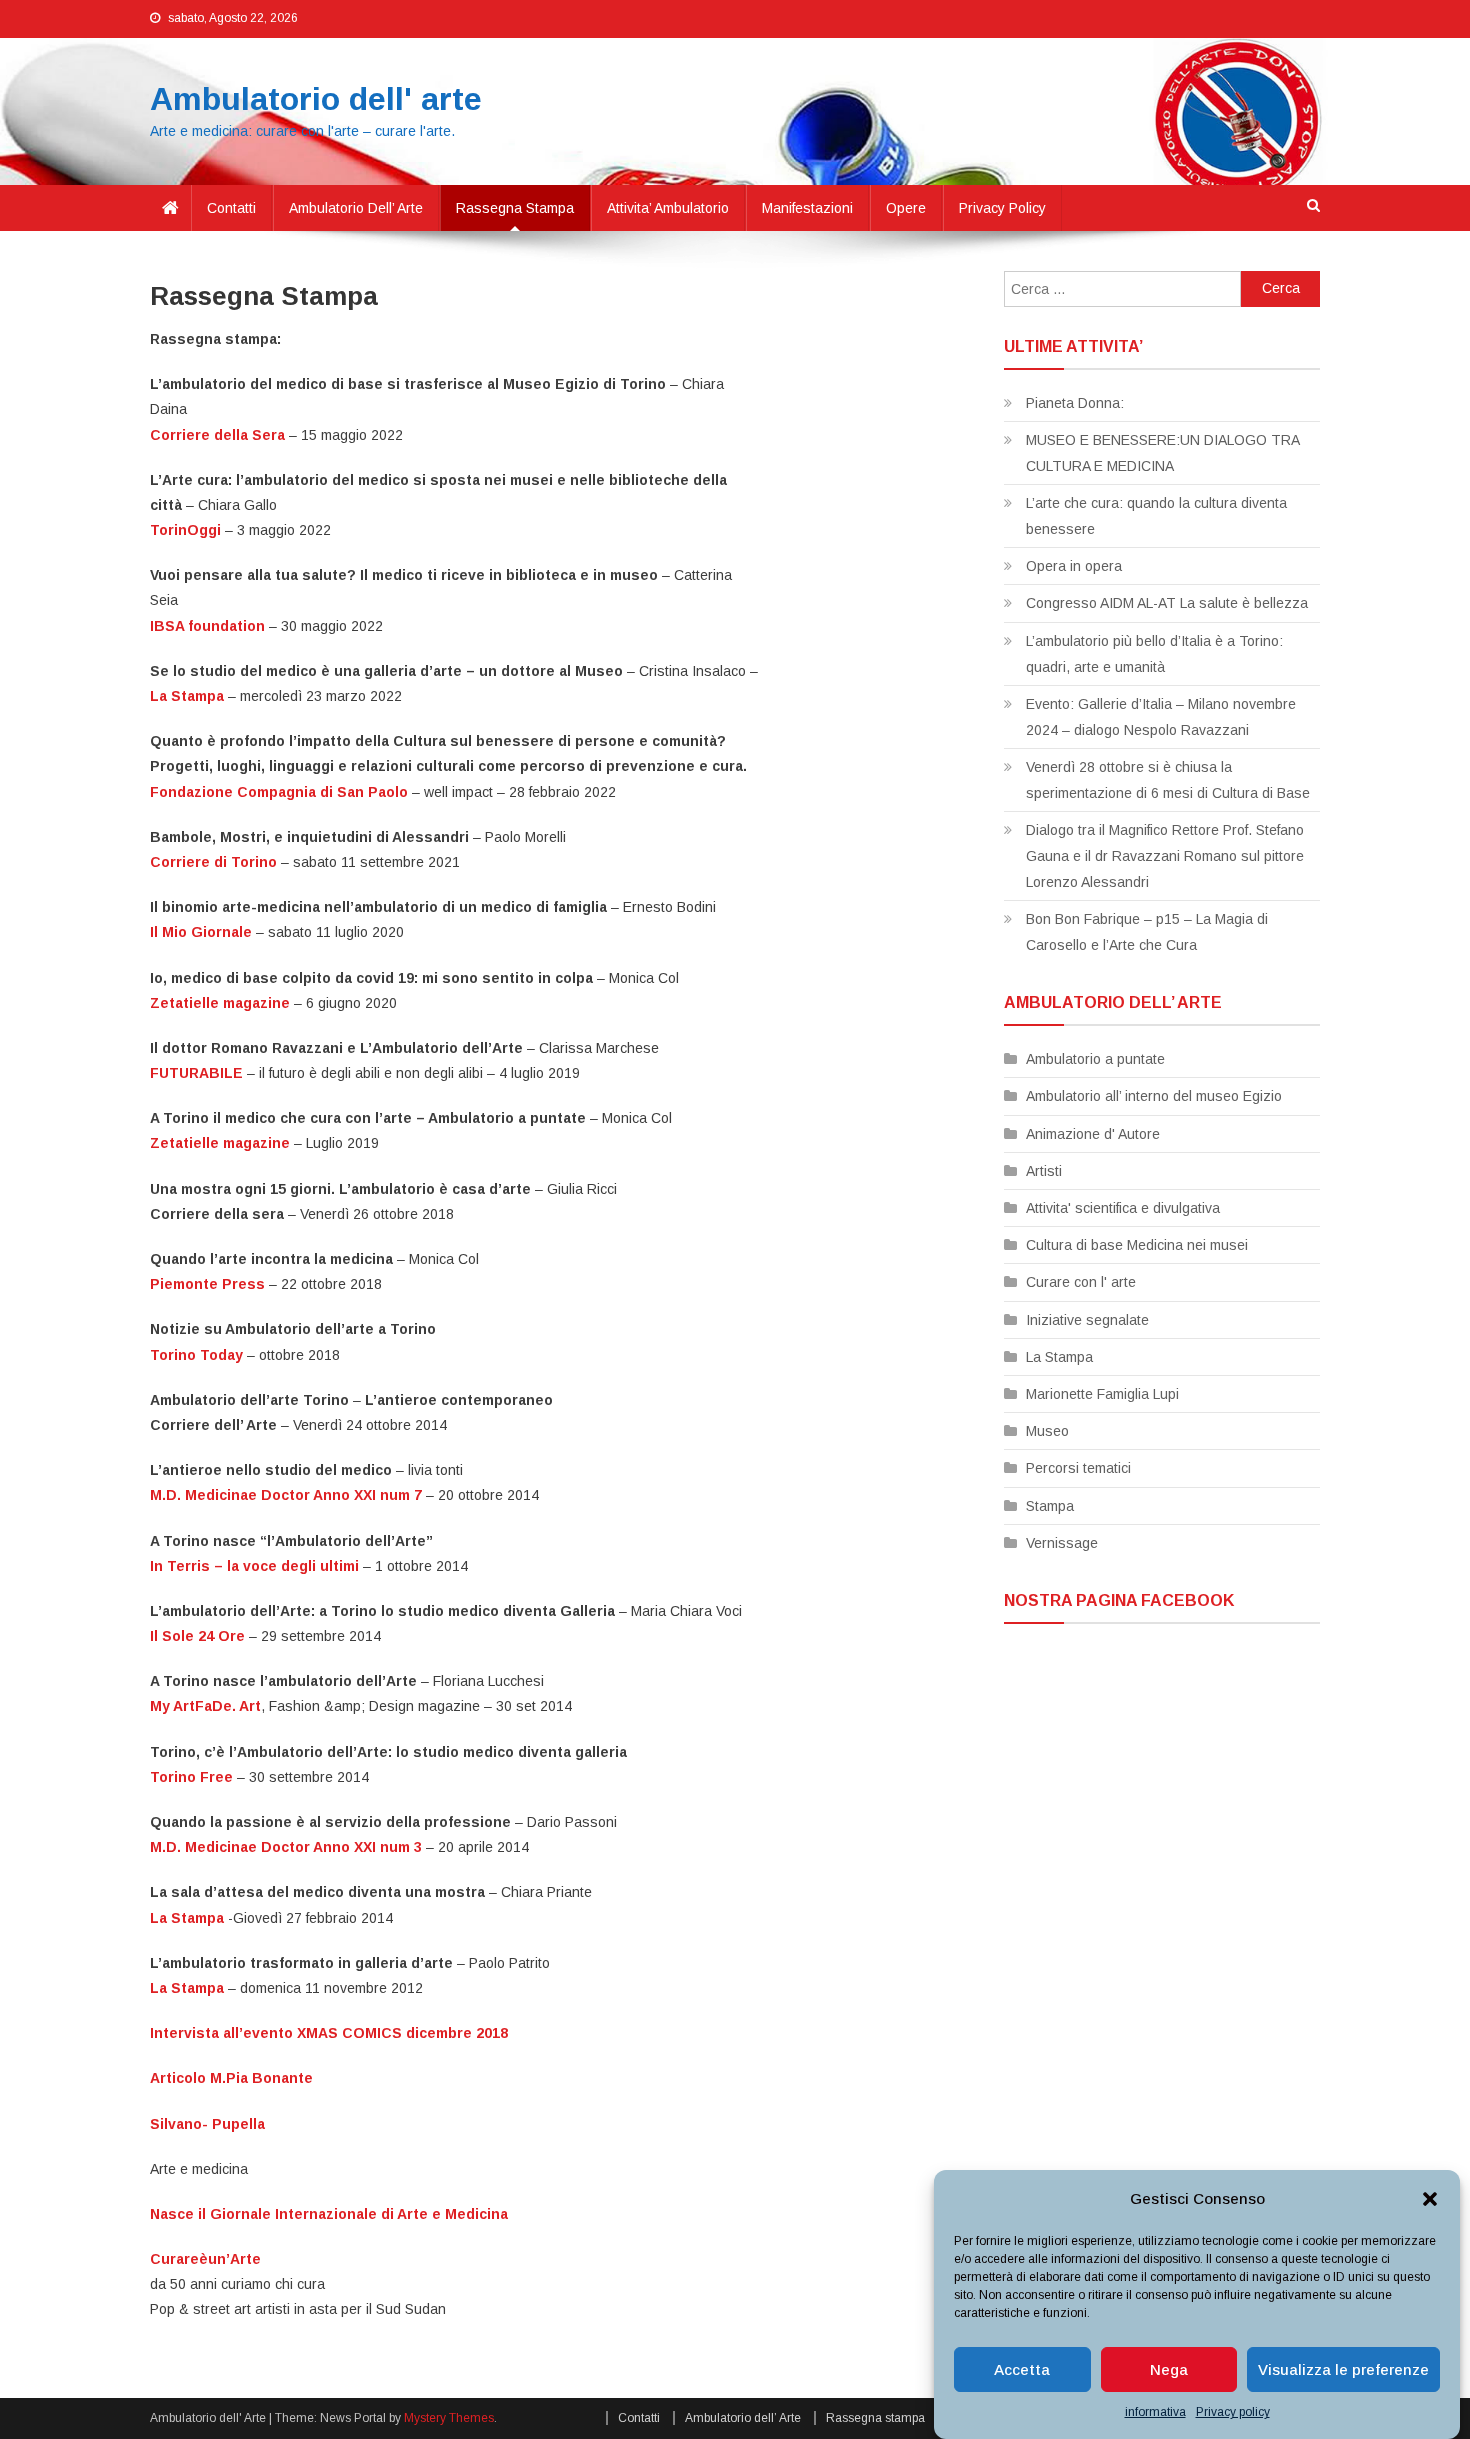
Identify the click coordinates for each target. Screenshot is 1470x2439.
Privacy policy (1233, 2412)
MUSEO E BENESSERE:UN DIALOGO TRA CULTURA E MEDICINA (1162, 453)
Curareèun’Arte (205, 2259)
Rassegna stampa (515, 208)
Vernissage (1062, 1543)
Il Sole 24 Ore (197, 1636)
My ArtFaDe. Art (205, 1706)
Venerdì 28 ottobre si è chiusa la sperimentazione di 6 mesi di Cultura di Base (1168, 780)
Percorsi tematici (1078, 1468)
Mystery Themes (449, 2418)
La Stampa (187, 1988)
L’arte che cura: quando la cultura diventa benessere (1156, 516)
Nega (1169, 2369)
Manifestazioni (807, 208)
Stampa (1050, 1506)
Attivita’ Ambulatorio (668, 208)
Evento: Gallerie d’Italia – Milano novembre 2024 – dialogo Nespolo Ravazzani (1161, 717)
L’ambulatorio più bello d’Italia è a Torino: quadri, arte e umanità (1154, 654)
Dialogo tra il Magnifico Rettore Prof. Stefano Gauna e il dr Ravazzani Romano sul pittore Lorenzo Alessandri (1165, 856)
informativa (1155, 2412)
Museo (1047, 1431)
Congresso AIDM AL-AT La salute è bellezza (1167, 603)
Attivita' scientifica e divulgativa (1123, 1208)
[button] (1430, 2199)
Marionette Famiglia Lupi (1102, 1394)
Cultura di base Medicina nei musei (1137, 1245)
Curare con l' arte (1081, 1282)
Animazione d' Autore (1093, 1134)
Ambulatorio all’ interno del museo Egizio (1154, 1096)
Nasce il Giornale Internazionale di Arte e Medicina (329, 2214)
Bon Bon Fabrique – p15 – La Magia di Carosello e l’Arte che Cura (1147, 932)
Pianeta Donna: (1075, 403)
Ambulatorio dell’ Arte (356, 208)
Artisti (1044, 1171)
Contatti (231, 208)
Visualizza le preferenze (1343, 2369)
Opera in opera (1074, 566)
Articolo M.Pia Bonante (231, 2078)
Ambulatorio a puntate (1095, 1059)
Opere (906, 208)
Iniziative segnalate (1087, 1320)
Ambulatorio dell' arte (316, 99)
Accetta (1022, 2369)
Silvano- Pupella (207, 2124)
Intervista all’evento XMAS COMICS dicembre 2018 (329, 2033)
